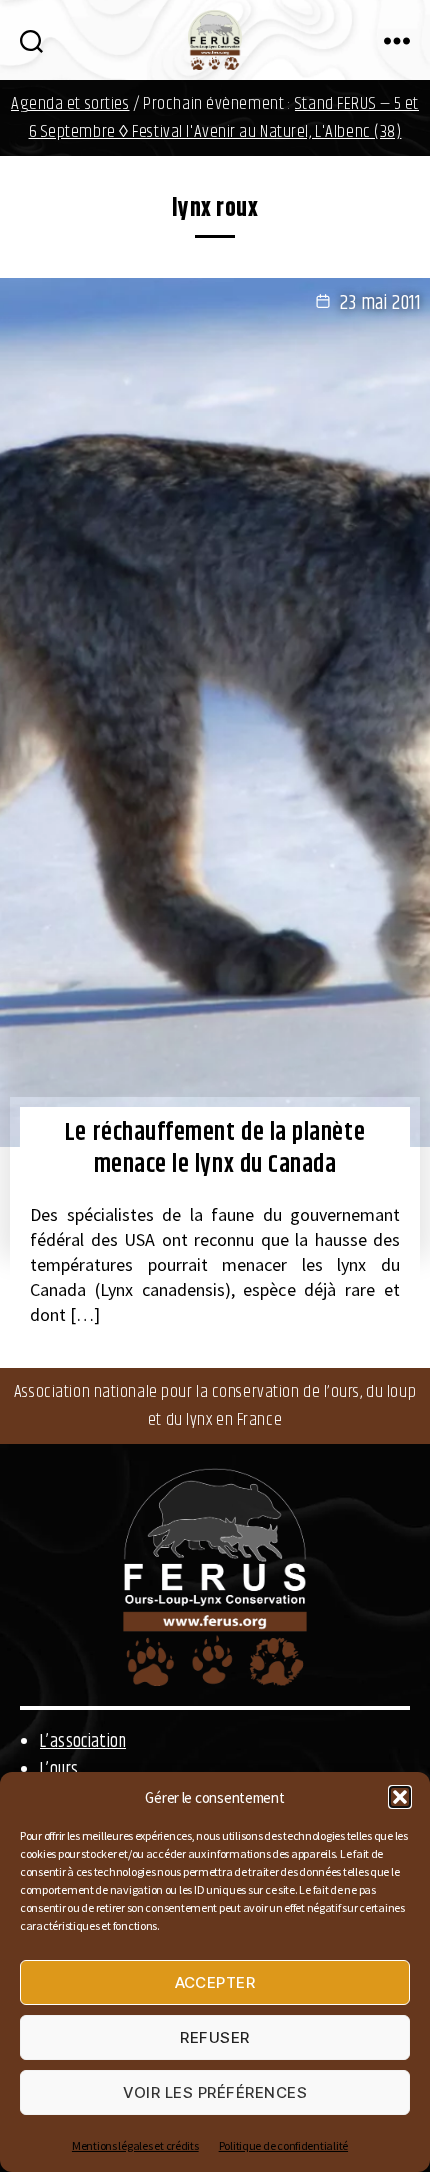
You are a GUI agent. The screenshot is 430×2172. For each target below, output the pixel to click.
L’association (83, 1742)
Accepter (215, 1982)
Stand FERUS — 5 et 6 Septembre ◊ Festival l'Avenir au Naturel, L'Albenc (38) (224, 118)
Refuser (215, 2037)
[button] (400, 1797)
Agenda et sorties (70, 104)
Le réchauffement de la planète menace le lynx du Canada (215, 1149)
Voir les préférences (215, 2092)
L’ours (59, 1770)
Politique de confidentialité (283, 2145)
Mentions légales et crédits (135, 2145)
